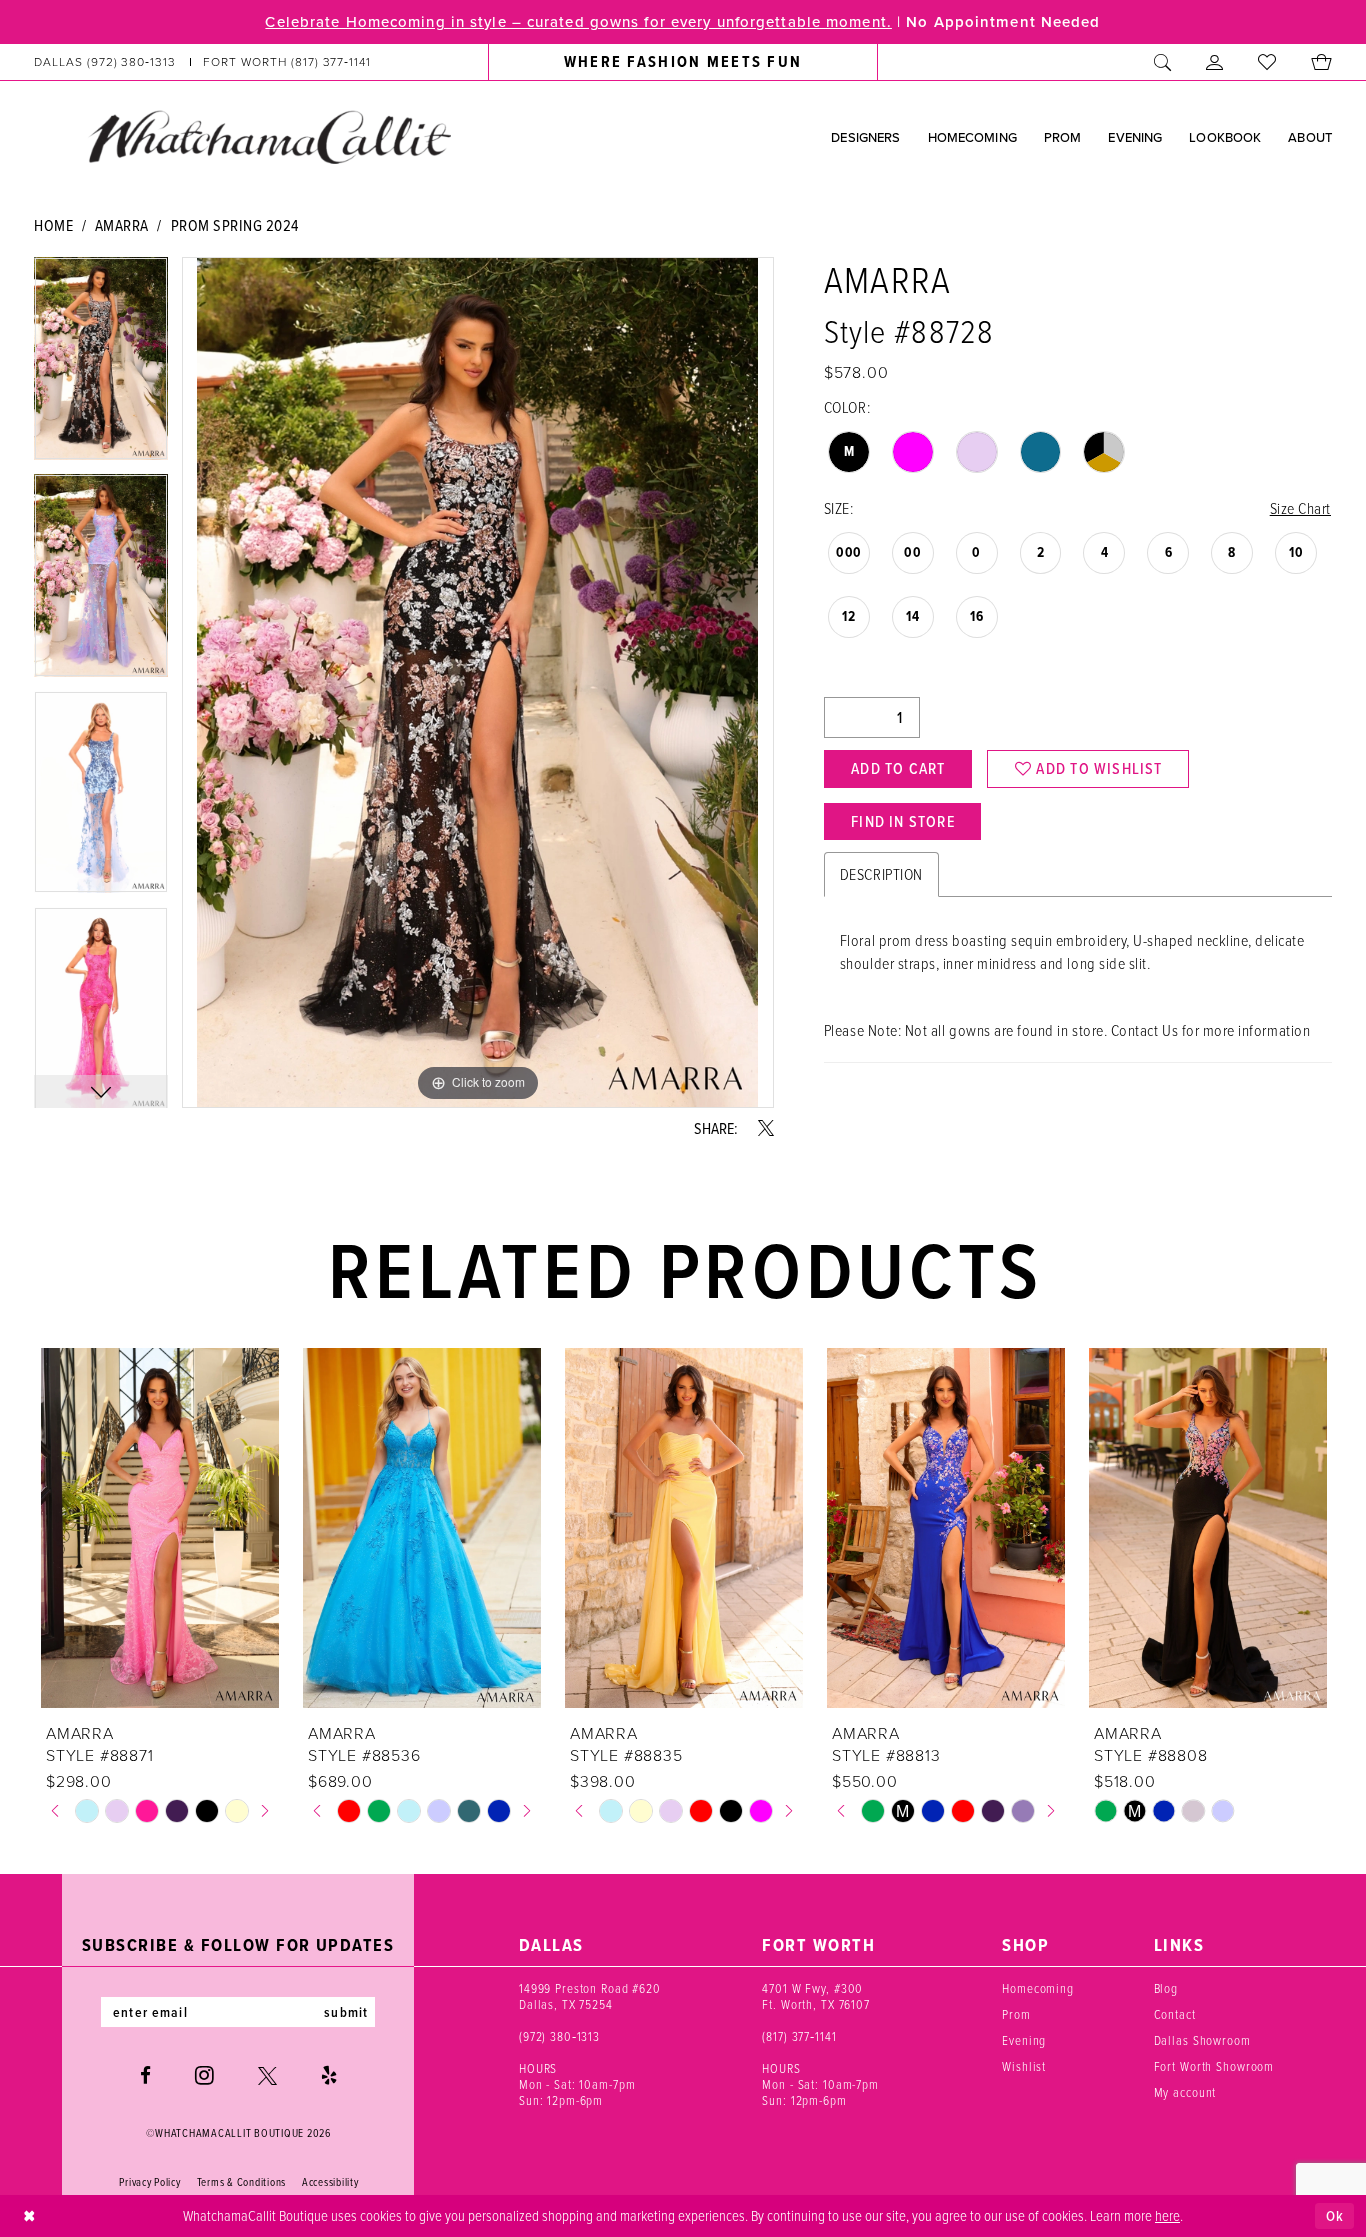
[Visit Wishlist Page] (1267, 62)
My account (1185, 2092)
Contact (1175, 2014)
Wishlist (1024, 2066)
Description (881, 874)
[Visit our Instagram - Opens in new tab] (204, 2075)
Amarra (122, 225)
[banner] (269, 136)
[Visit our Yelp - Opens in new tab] (329, 2075)
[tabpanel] (101, 365)
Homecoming (1038, 1988)
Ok (1335, 2216)
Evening (1024, 2040)
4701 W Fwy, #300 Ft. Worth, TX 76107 (816, 1996)
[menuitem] (203, 62)
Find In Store (903, 821)
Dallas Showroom (1202, 2040)
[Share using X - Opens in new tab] (766, 1128)
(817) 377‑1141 (799, 2036)
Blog (1166, 1988)
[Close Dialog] (29, 2216)
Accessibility (330, 2182)
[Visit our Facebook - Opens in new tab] (145, 2075)
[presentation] (160, 1528)
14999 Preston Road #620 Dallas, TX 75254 (590, 1996)
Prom (1016, 2014)
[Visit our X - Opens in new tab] (267, 2075)
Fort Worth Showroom (1214, 2066)
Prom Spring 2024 (235, 225)
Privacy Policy (149, 2182)
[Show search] (1163, 62)
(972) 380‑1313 (559, 2036)
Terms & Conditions (241, 2182)
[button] (1215, 62)
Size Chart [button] (1300, 508)
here (1167, 2215)
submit (346, 2012)
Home (53, 225)
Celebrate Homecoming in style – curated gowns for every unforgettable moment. (578, 22)
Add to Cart (898, 768)
